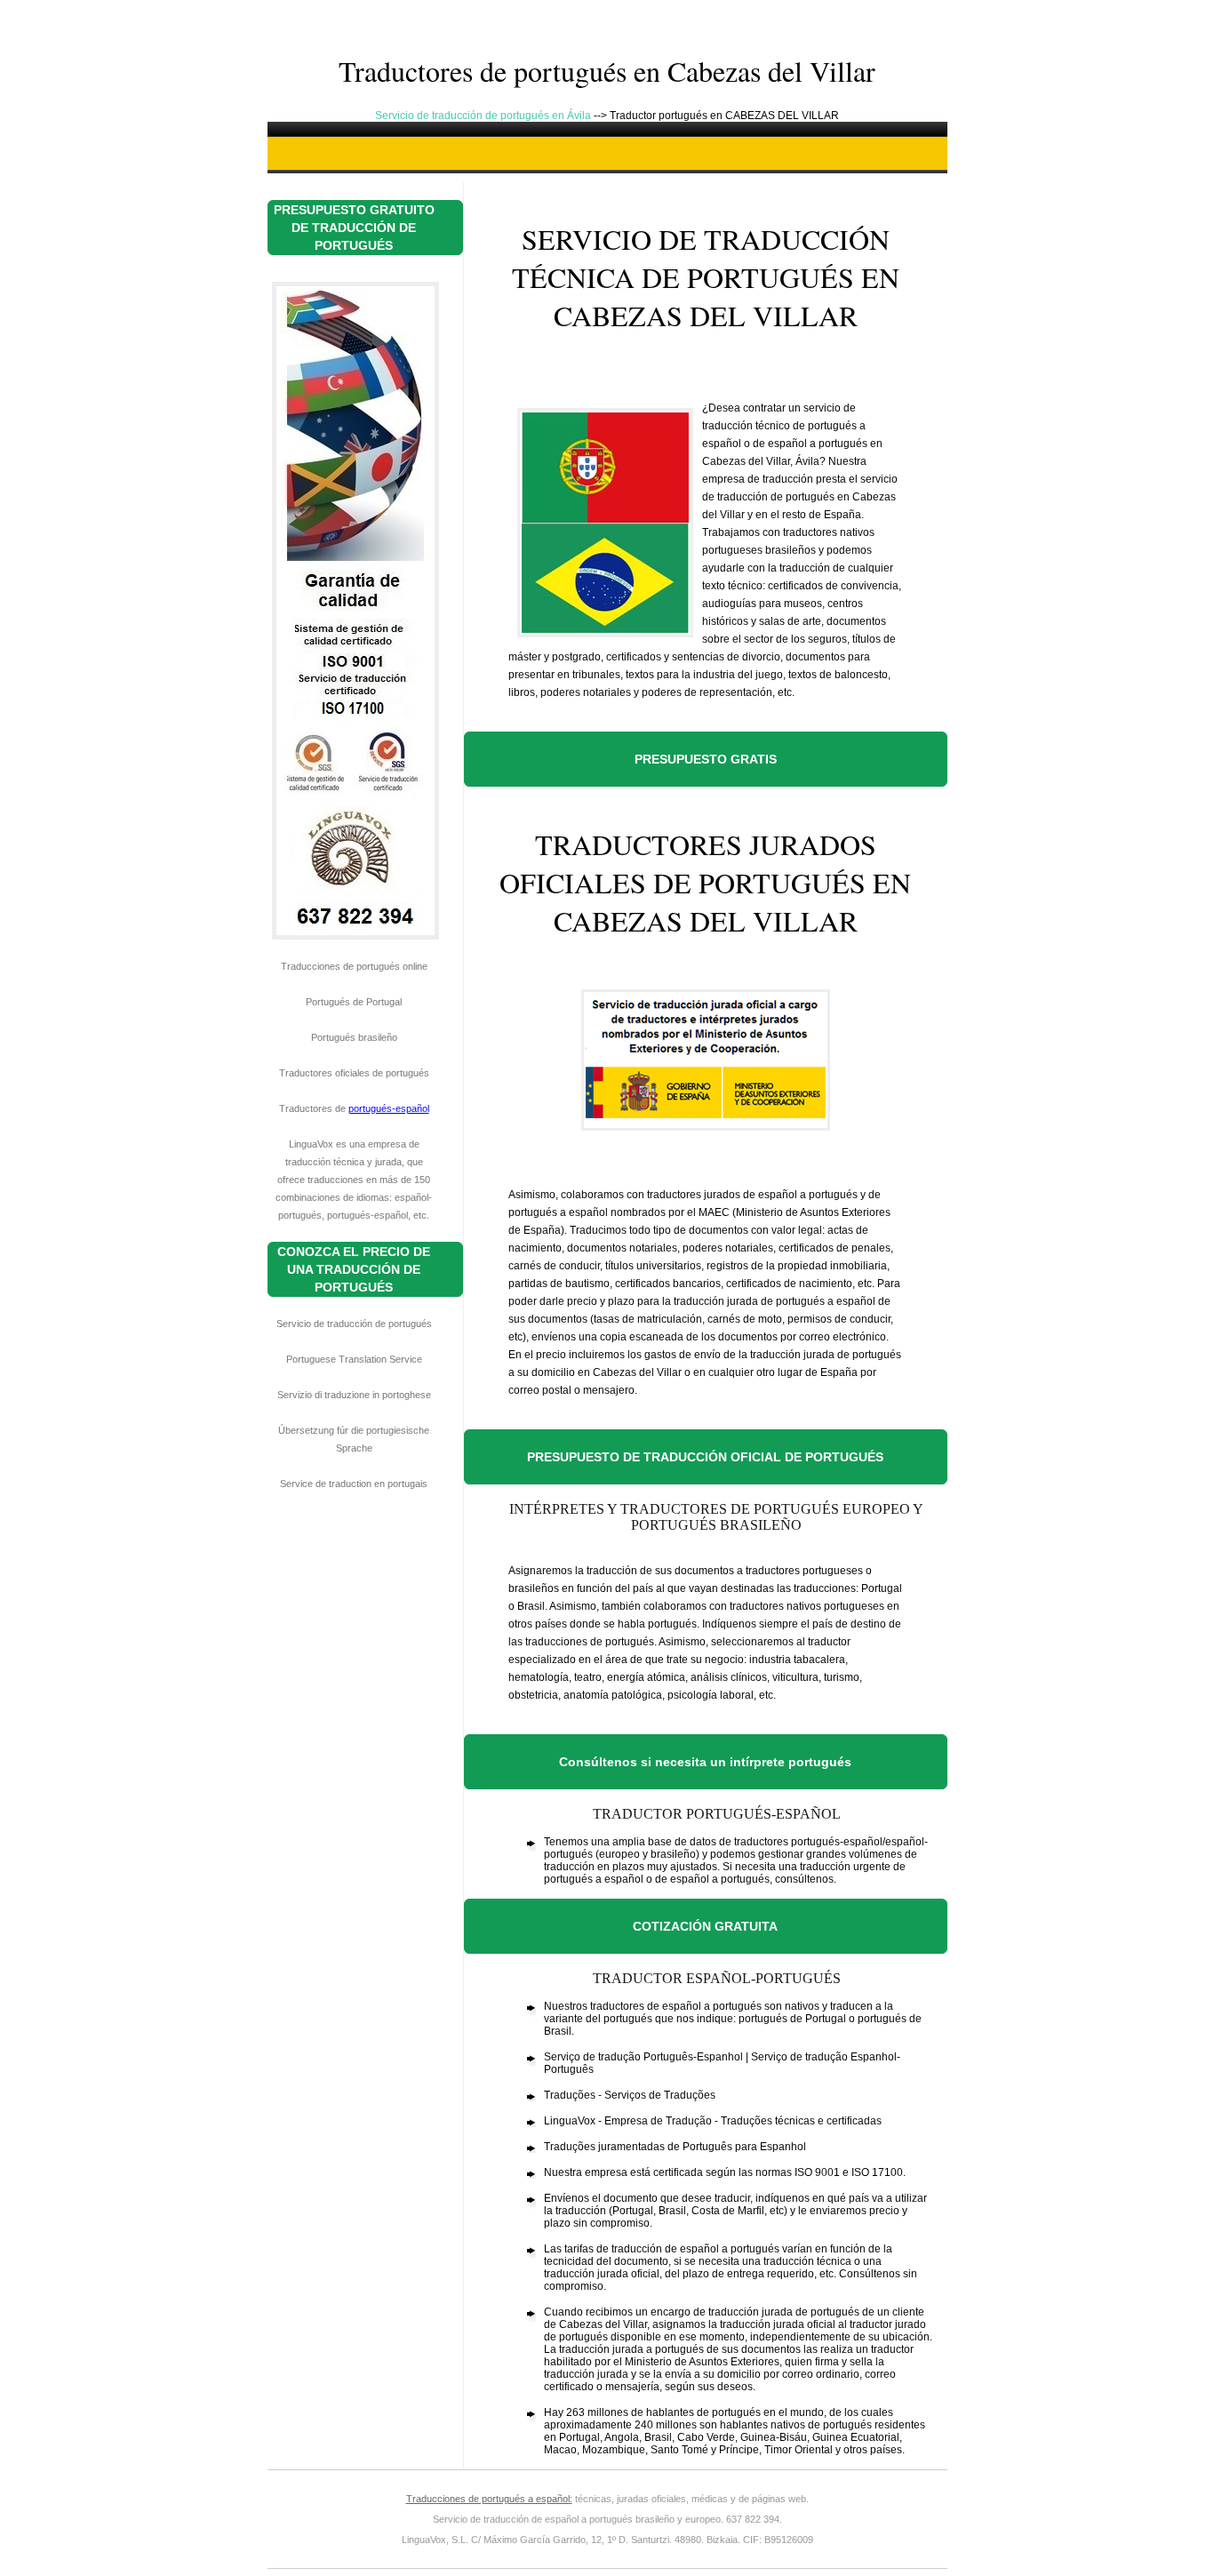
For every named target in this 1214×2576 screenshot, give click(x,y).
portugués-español (389, 1108)
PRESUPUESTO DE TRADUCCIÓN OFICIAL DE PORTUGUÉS (705, 1457)
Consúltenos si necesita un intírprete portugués (705, 1762)
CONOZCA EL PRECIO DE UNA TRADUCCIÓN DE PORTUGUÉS (354, 1269)
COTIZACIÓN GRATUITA (705, 1926)
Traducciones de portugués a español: (489, 2499)
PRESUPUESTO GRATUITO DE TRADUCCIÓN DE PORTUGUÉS (354, 228)
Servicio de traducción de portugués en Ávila (484, 116)
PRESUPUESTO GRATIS (706, 759)
